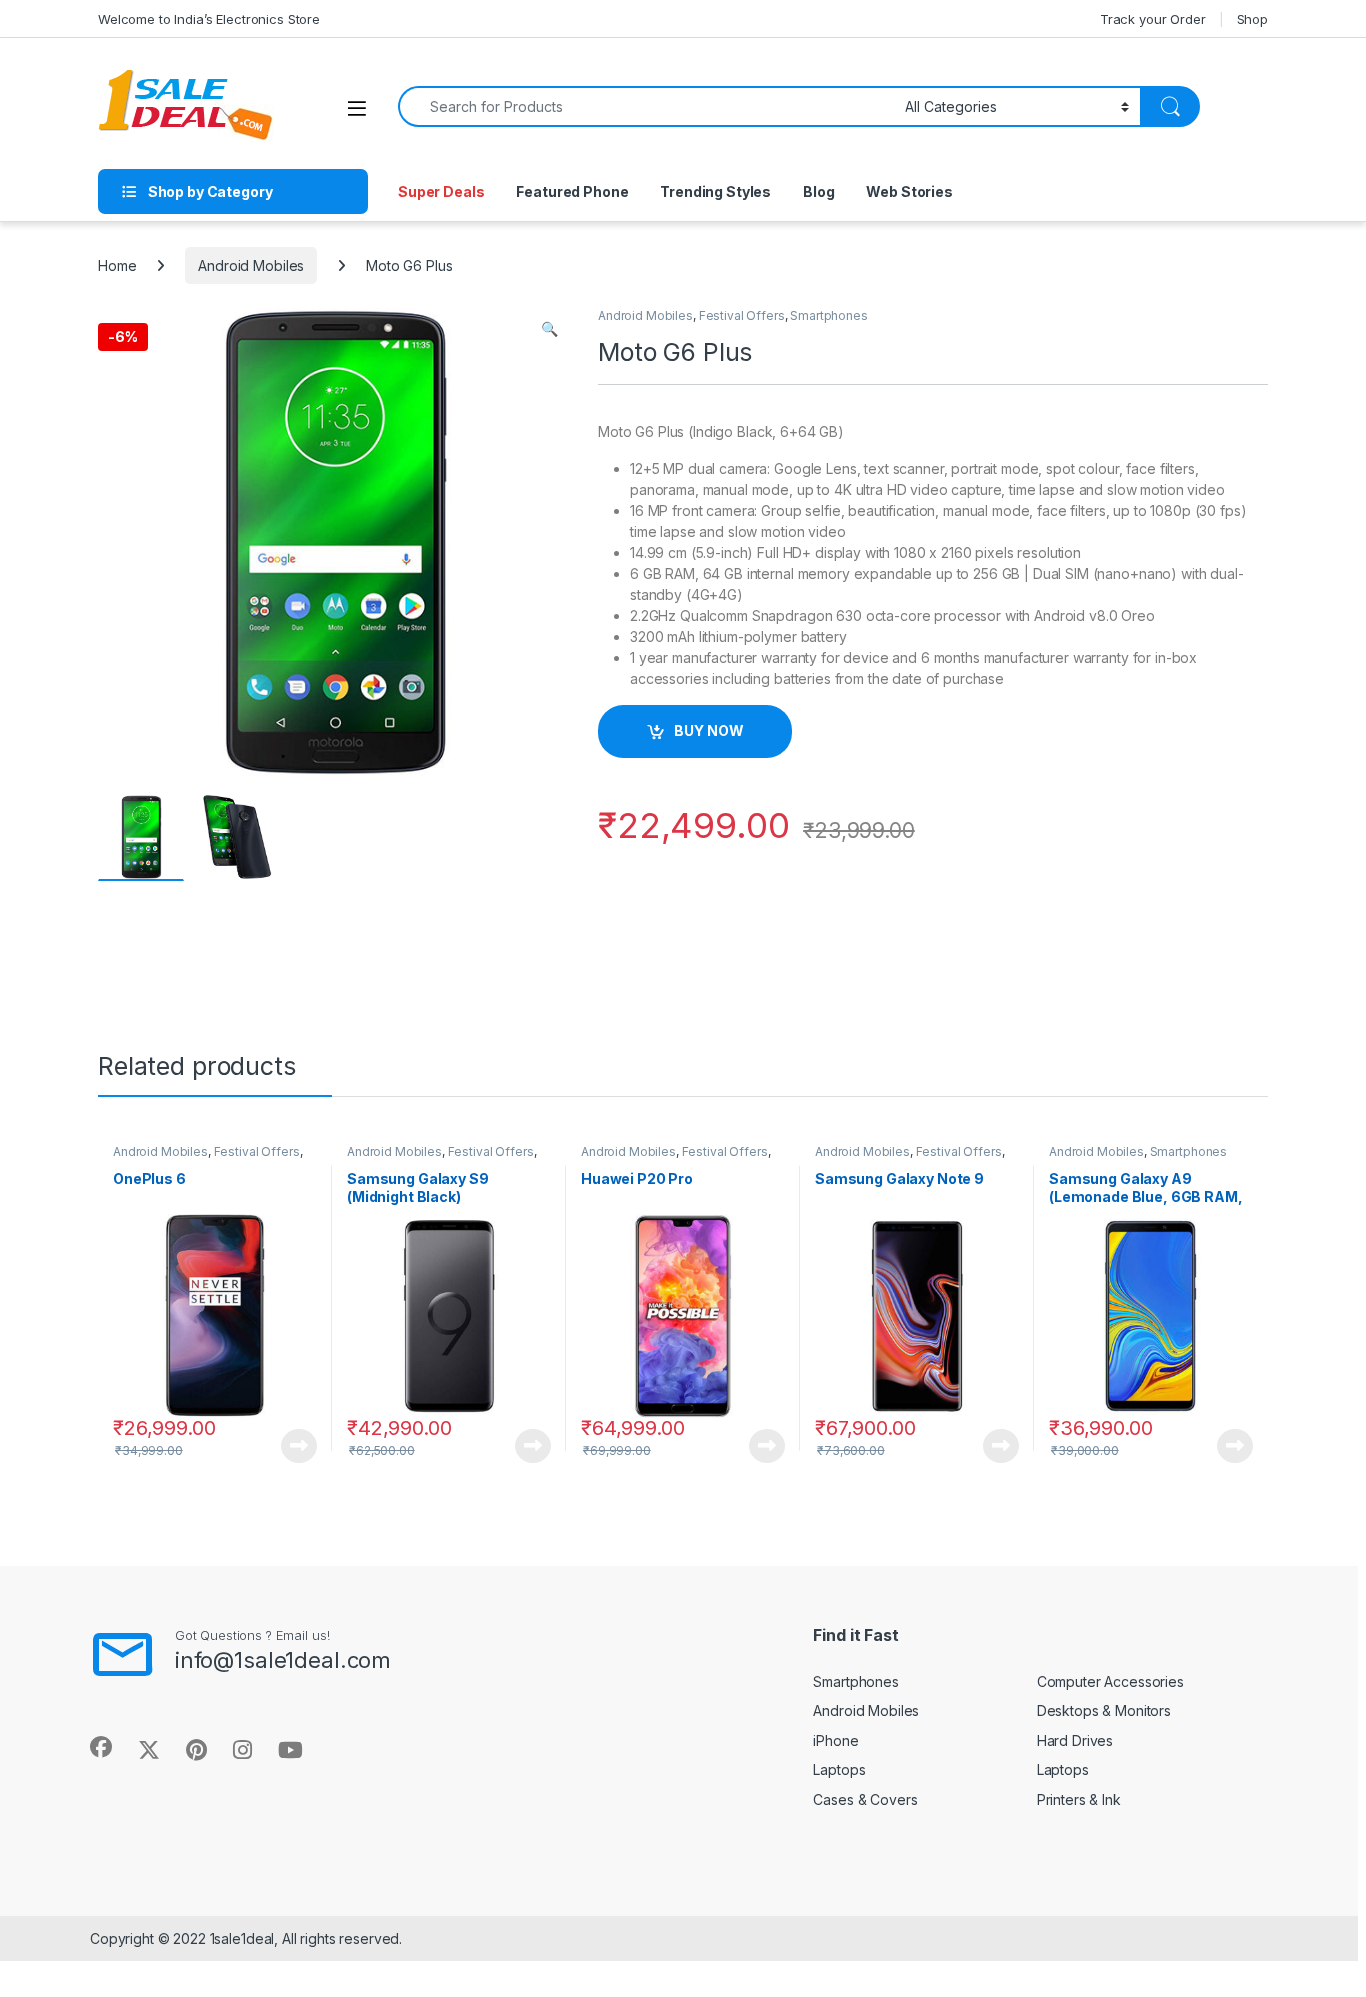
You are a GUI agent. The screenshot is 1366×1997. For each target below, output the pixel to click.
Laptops (839, 1769)
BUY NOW (708, 730)
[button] (549, 329)
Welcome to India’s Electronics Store (209, 19)
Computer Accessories (1110, 1681)
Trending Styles (715, 191)
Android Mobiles (251, 265)
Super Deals (441, 191)
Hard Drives (1075, 1740)
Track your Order (1153, 19)
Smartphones (828, 315)
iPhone (835, 1740)
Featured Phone (572, 191)
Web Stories (909, 191)
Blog (818, 191)
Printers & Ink (1079, 1799)
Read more (299, 1446)
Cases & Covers (865, 1799)
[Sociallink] (101, 1747)
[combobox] (646, 106)
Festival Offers (742, 315)
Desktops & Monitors (1104, 1710)
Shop (1252, 19)
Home (117, 265)
